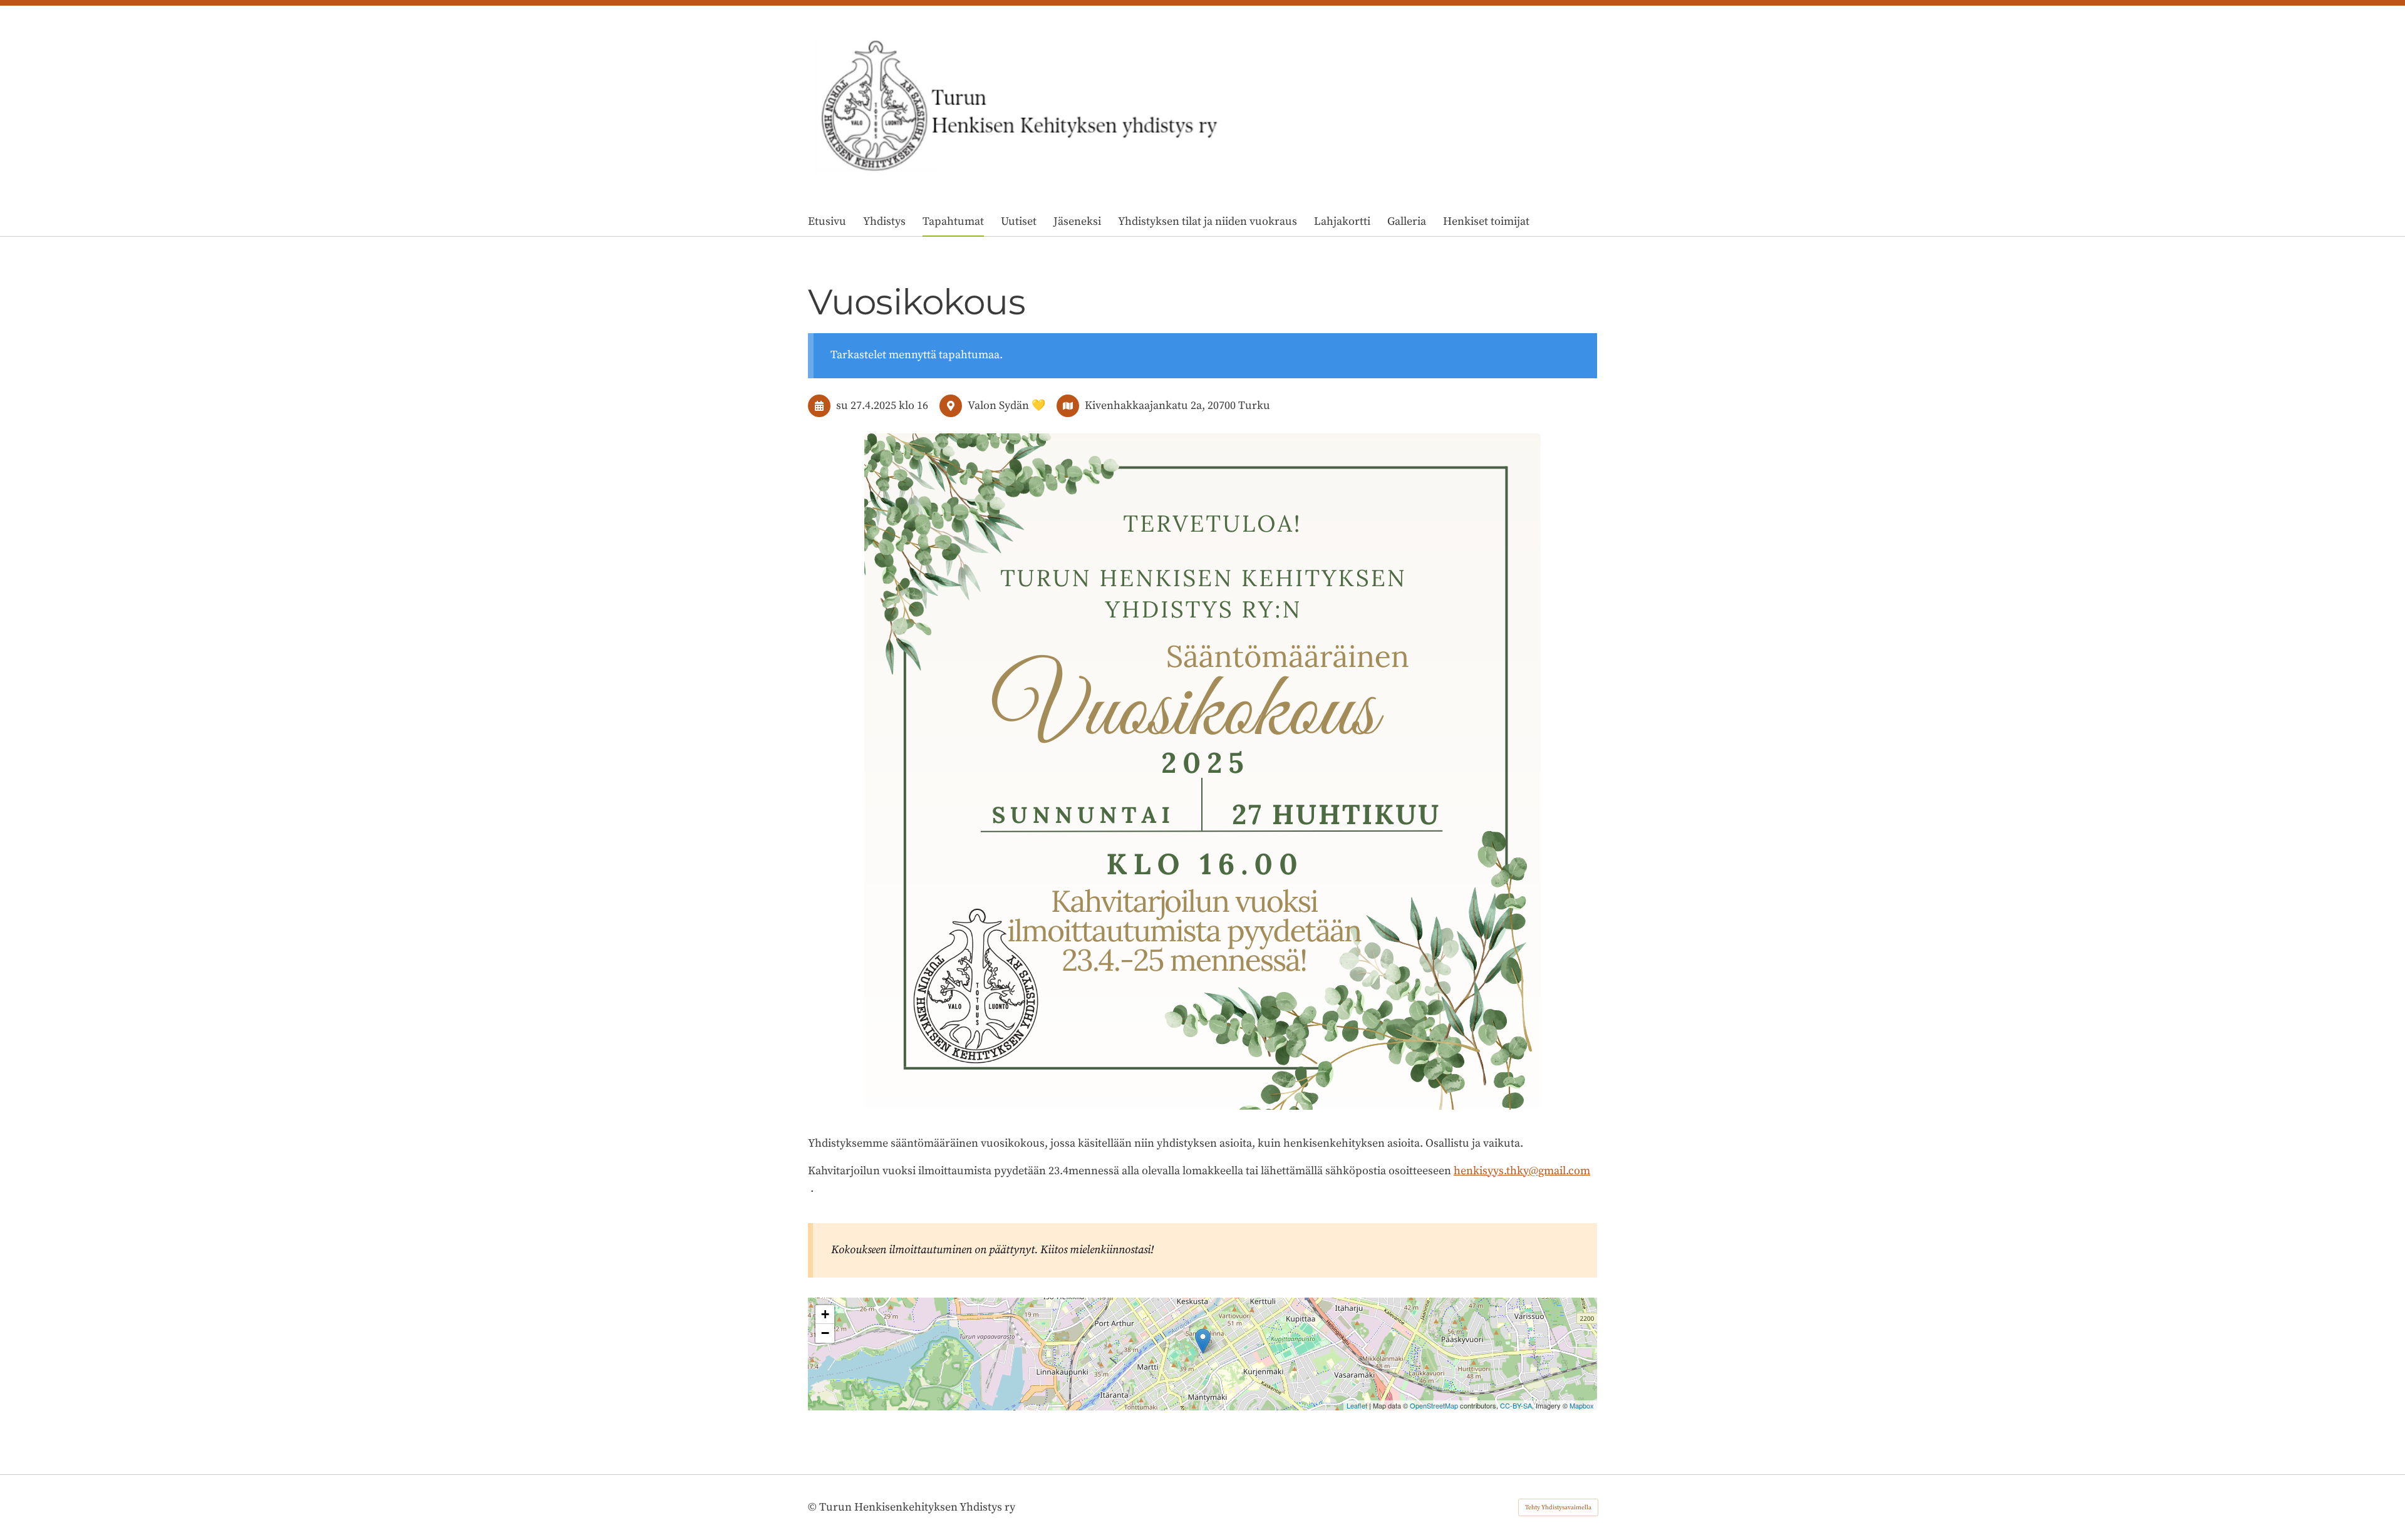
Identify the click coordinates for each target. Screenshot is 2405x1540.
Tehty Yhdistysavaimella (1558, 1507)
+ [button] (825, 1314)
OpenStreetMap (1434, 1405)
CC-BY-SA (1516, 1405)
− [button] (825, 1333)
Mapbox (1582, 1405)
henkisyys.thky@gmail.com (1522, 1171)
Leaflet (1357, 1405)
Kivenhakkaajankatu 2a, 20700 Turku (1177, 406)
